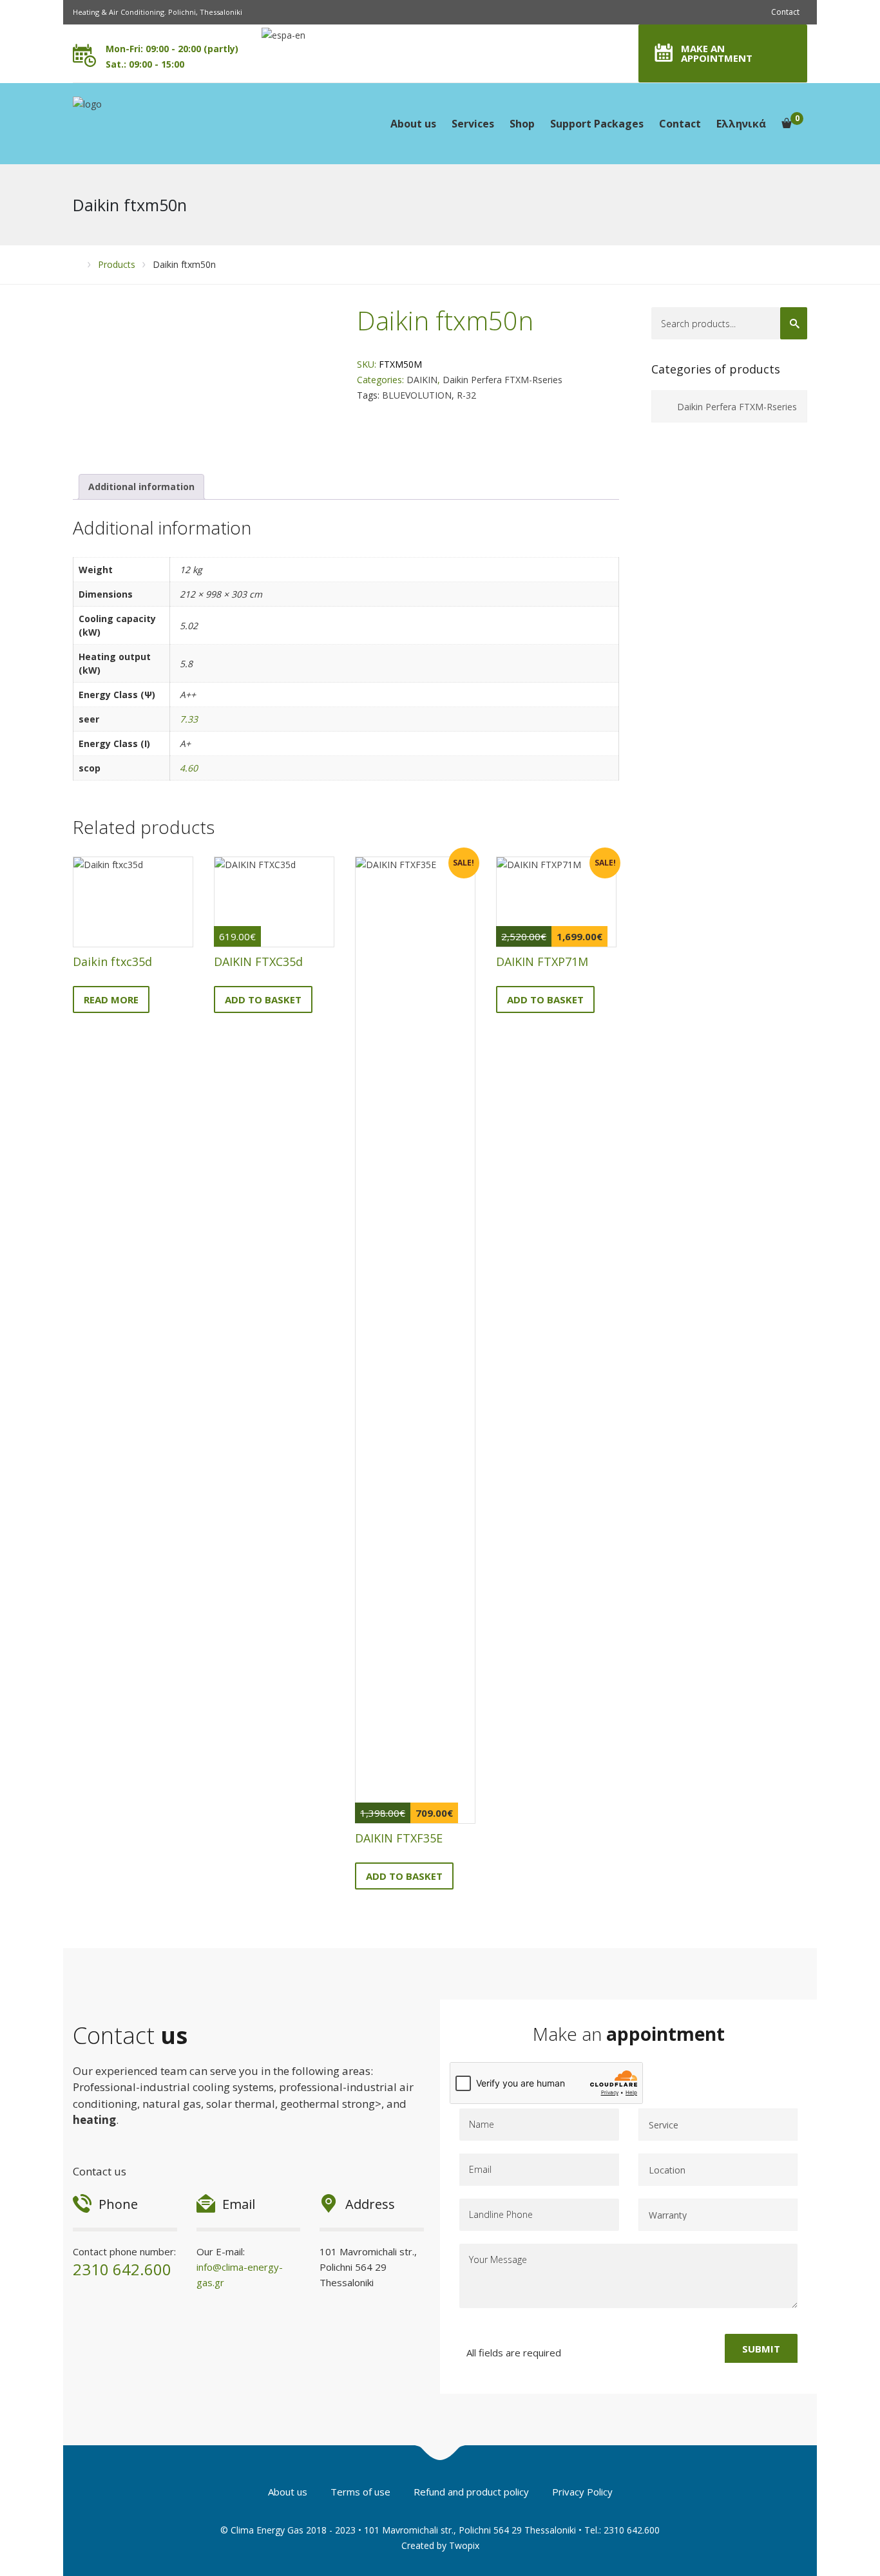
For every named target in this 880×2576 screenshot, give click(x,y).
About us (413, 124)
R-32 (466, 395)
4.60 (189, 768)
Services (473, 124)
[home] (77, 264)
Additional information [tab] (141, 487)
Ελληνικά (741, 124)
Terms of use (360, 2492)
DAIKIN (422, 380)
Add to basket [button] (263, 999)
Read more (111, 999)
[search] (794, 323)
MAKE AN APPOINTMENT (717, 53)
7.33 (189, 719)
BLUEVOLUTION (417, 395)
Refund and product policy (471, 2492)
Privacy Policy (582, 2492)
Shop (522, 124)
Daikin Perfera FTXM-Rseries (502, 380)
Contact (785, 12)
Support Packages (597, 124)
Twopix (464, 2545)
